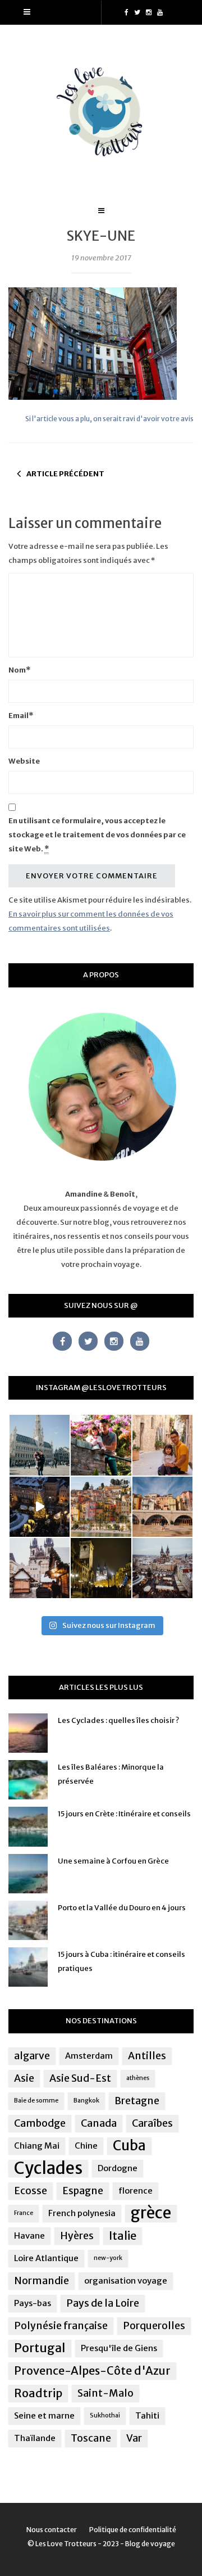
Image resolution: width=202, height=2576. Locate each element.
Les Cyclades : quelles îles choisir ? (118, 1720)
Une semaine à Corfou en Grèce (113, 1861)
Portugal (40, 2348)
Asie (24, 2078)
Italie (123, 2236)
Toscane (91, 2438)
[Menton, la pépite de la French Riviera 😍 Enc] (101, 1507)
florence (136, 2191)
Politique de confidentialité (133, 2530)
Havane (29, 2236)
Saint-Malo (105, 2393)
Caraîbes (152, 2123)
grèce (151, 2213)
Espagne (83, 2191)
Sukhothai (105, 2415)
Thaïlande (35, 2438)
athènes (138, 2078)
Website (24, 761)
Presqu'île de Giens (119, 2348)
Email (21, 716)
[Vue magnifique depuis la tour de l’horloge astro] (162, 1568)
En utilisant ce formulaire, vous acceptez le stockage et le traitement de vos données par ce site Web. (97, 835)
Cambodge (40, 2123)
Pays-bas (33, 2303)
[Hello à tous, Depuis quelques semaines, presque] (101, 1445)
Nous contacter (52, 2530)
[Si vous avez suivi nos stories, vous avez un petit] (40, 1445)
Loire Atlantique (46, 2258)
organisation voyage (126, 2280)
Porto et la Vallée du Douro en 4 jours (122, 1908)
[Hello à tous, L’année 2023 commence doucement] (40, 1568)
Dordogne (118, 2168)
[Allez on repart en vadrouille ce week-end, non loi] (162, 1445)
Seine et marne (44, 2415)
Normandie (42, 2281)
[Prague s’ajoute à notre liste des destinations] (101, 1568)
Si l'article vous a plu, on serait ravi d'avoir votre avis (109, 419)
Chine (86, 2146)
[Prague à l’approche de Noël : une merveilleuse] (40, 1507)
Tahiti (147, 2415)
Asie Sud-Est (80, 2078)
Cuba (129, 2146)
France (24, 2213)
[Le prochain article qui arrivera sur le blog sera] (162, 1507)
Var (134, 2438)
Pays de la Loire (103, 2303)
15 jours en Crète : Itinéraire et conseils (124, 1814)
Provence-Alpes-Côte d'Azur (92, 2370)
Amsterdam (89, 2056)
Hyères (77, 2236)
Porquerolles (154, 2326)
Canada (99, 2123)
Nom (19, 670)
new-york (108, 2258)
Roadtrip (38, 2393)
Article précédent (65, 474)
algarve (32, 2056)
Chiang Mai (37, 2146)
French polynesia (82, 2213)
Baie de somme (36, 2101)
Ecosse (31, 2191)
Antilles (147, 2056)
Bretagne (137, 2101)
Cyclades (48, 2168)
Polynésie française (61, 2326)
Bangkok (86, 2101)
